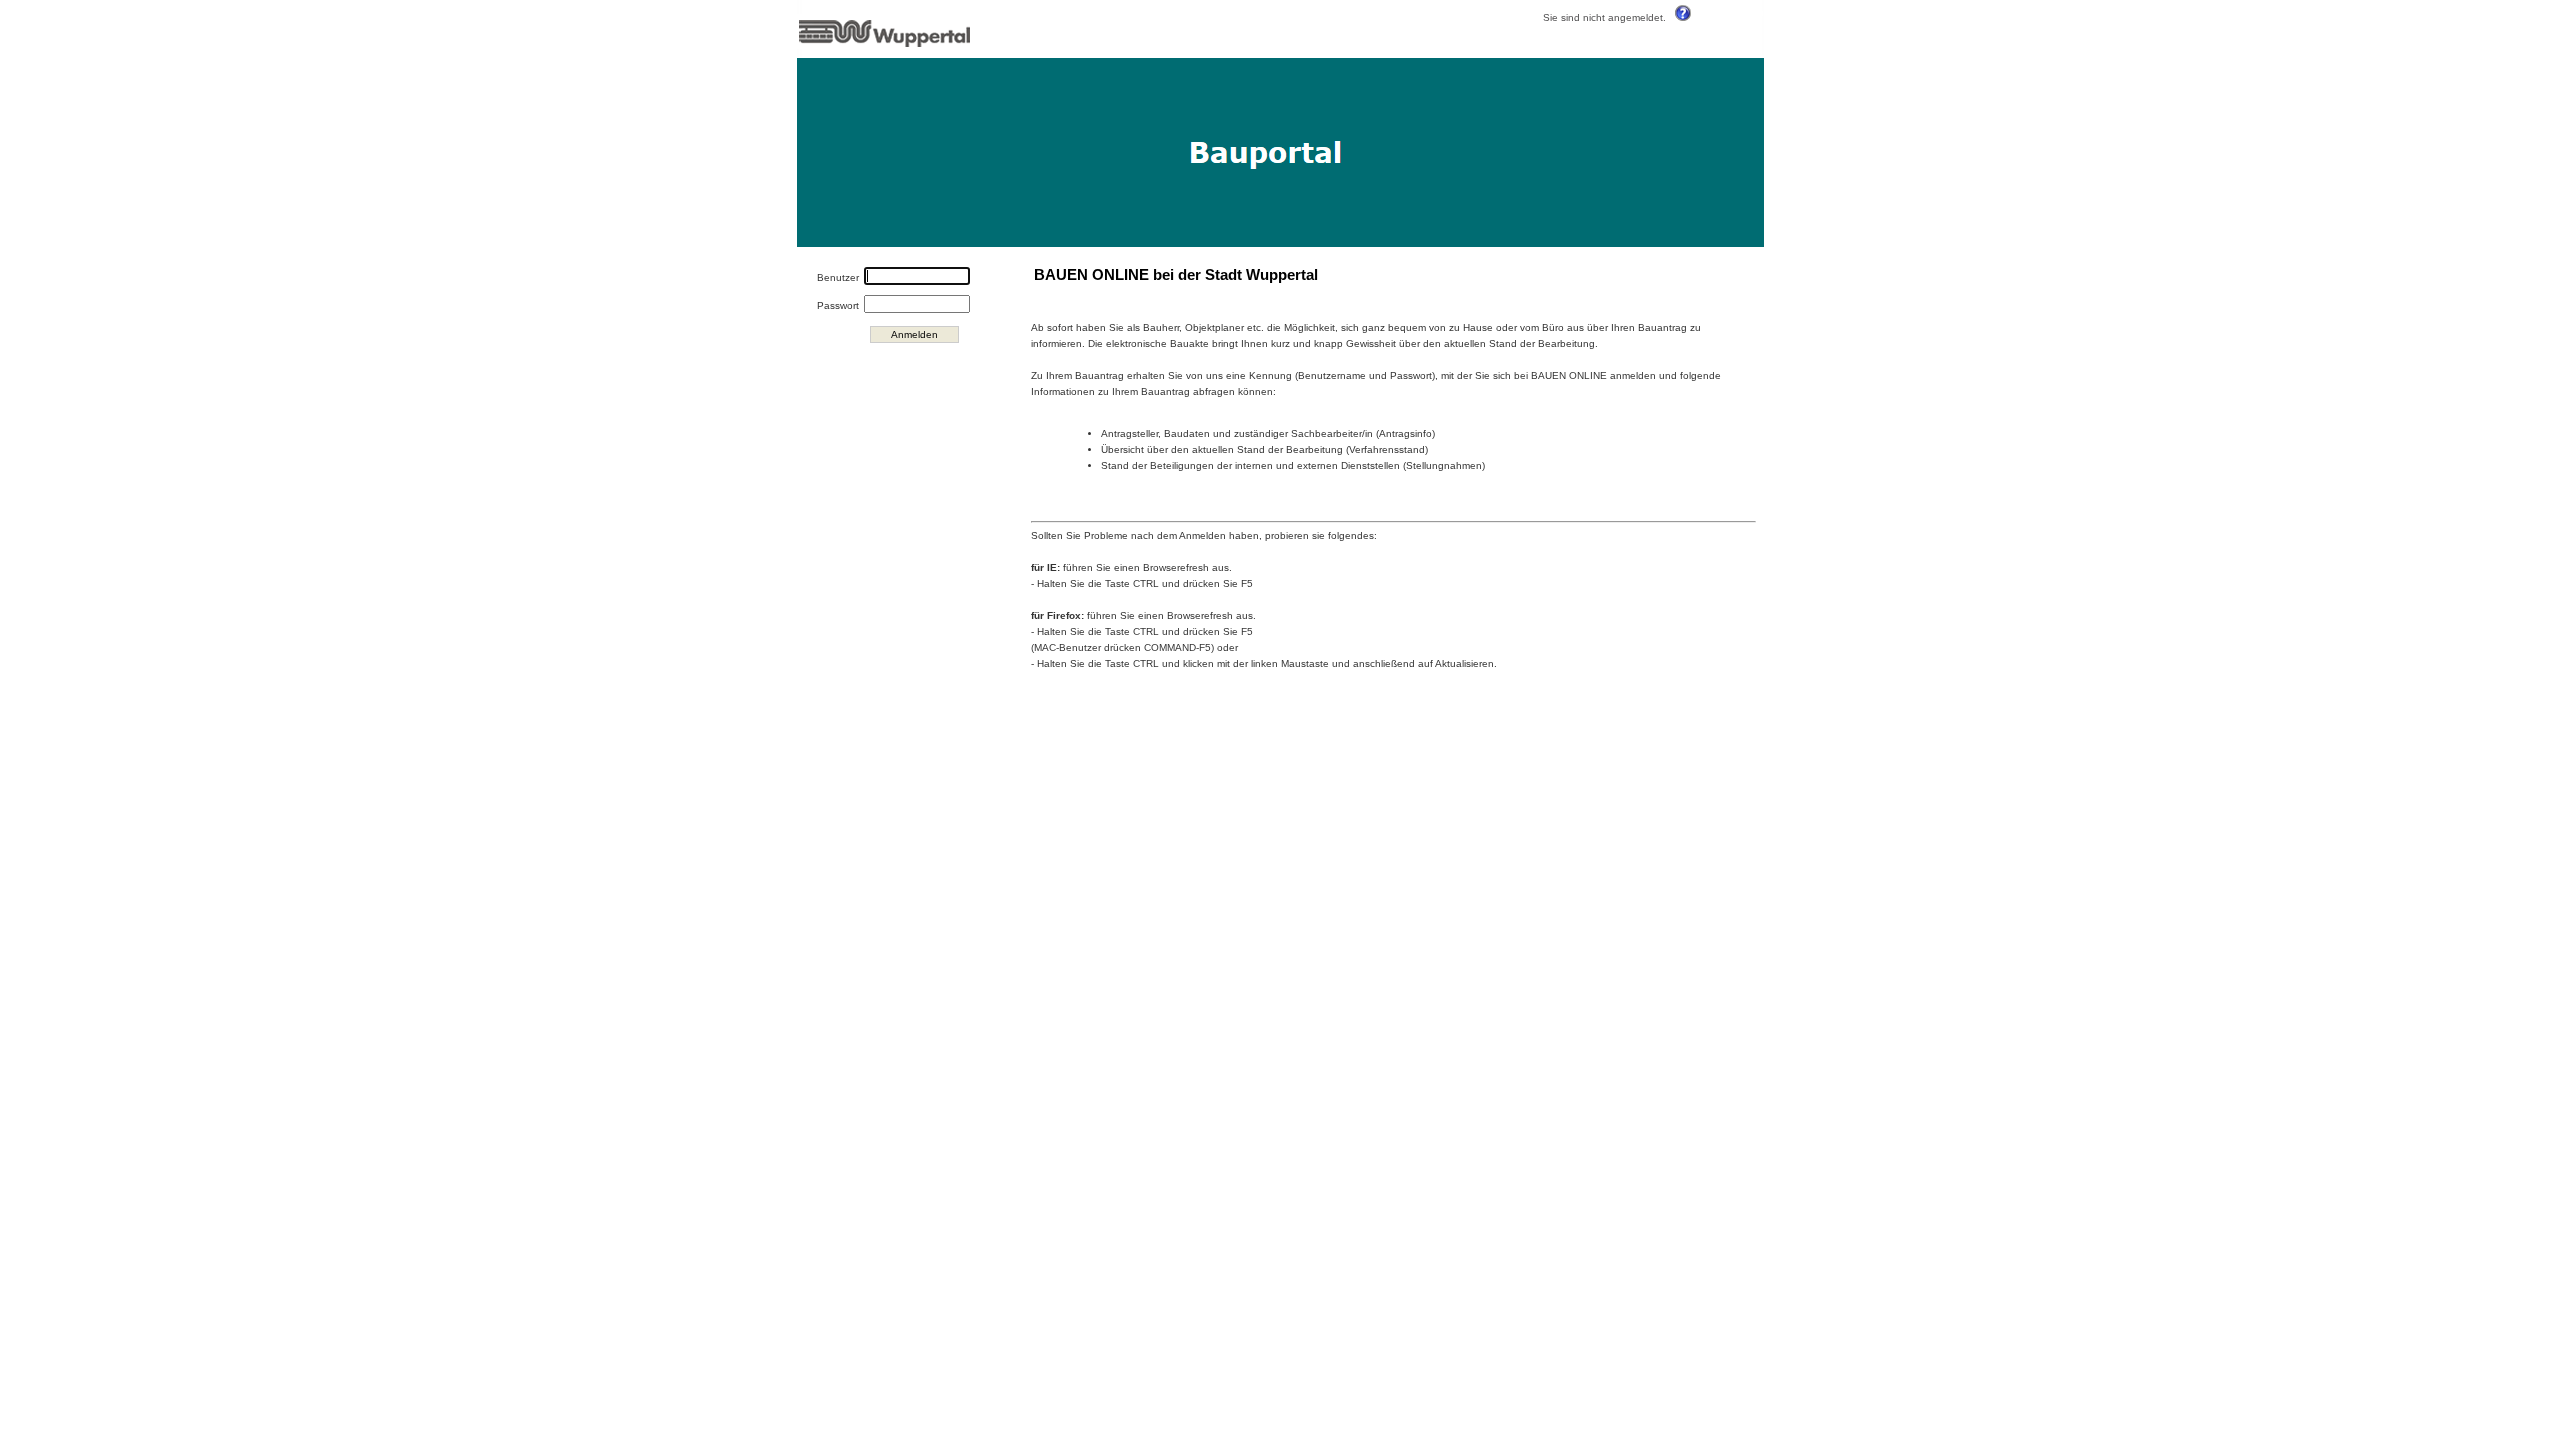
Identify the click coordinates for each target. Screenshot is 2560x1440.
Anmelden (914, 334)
